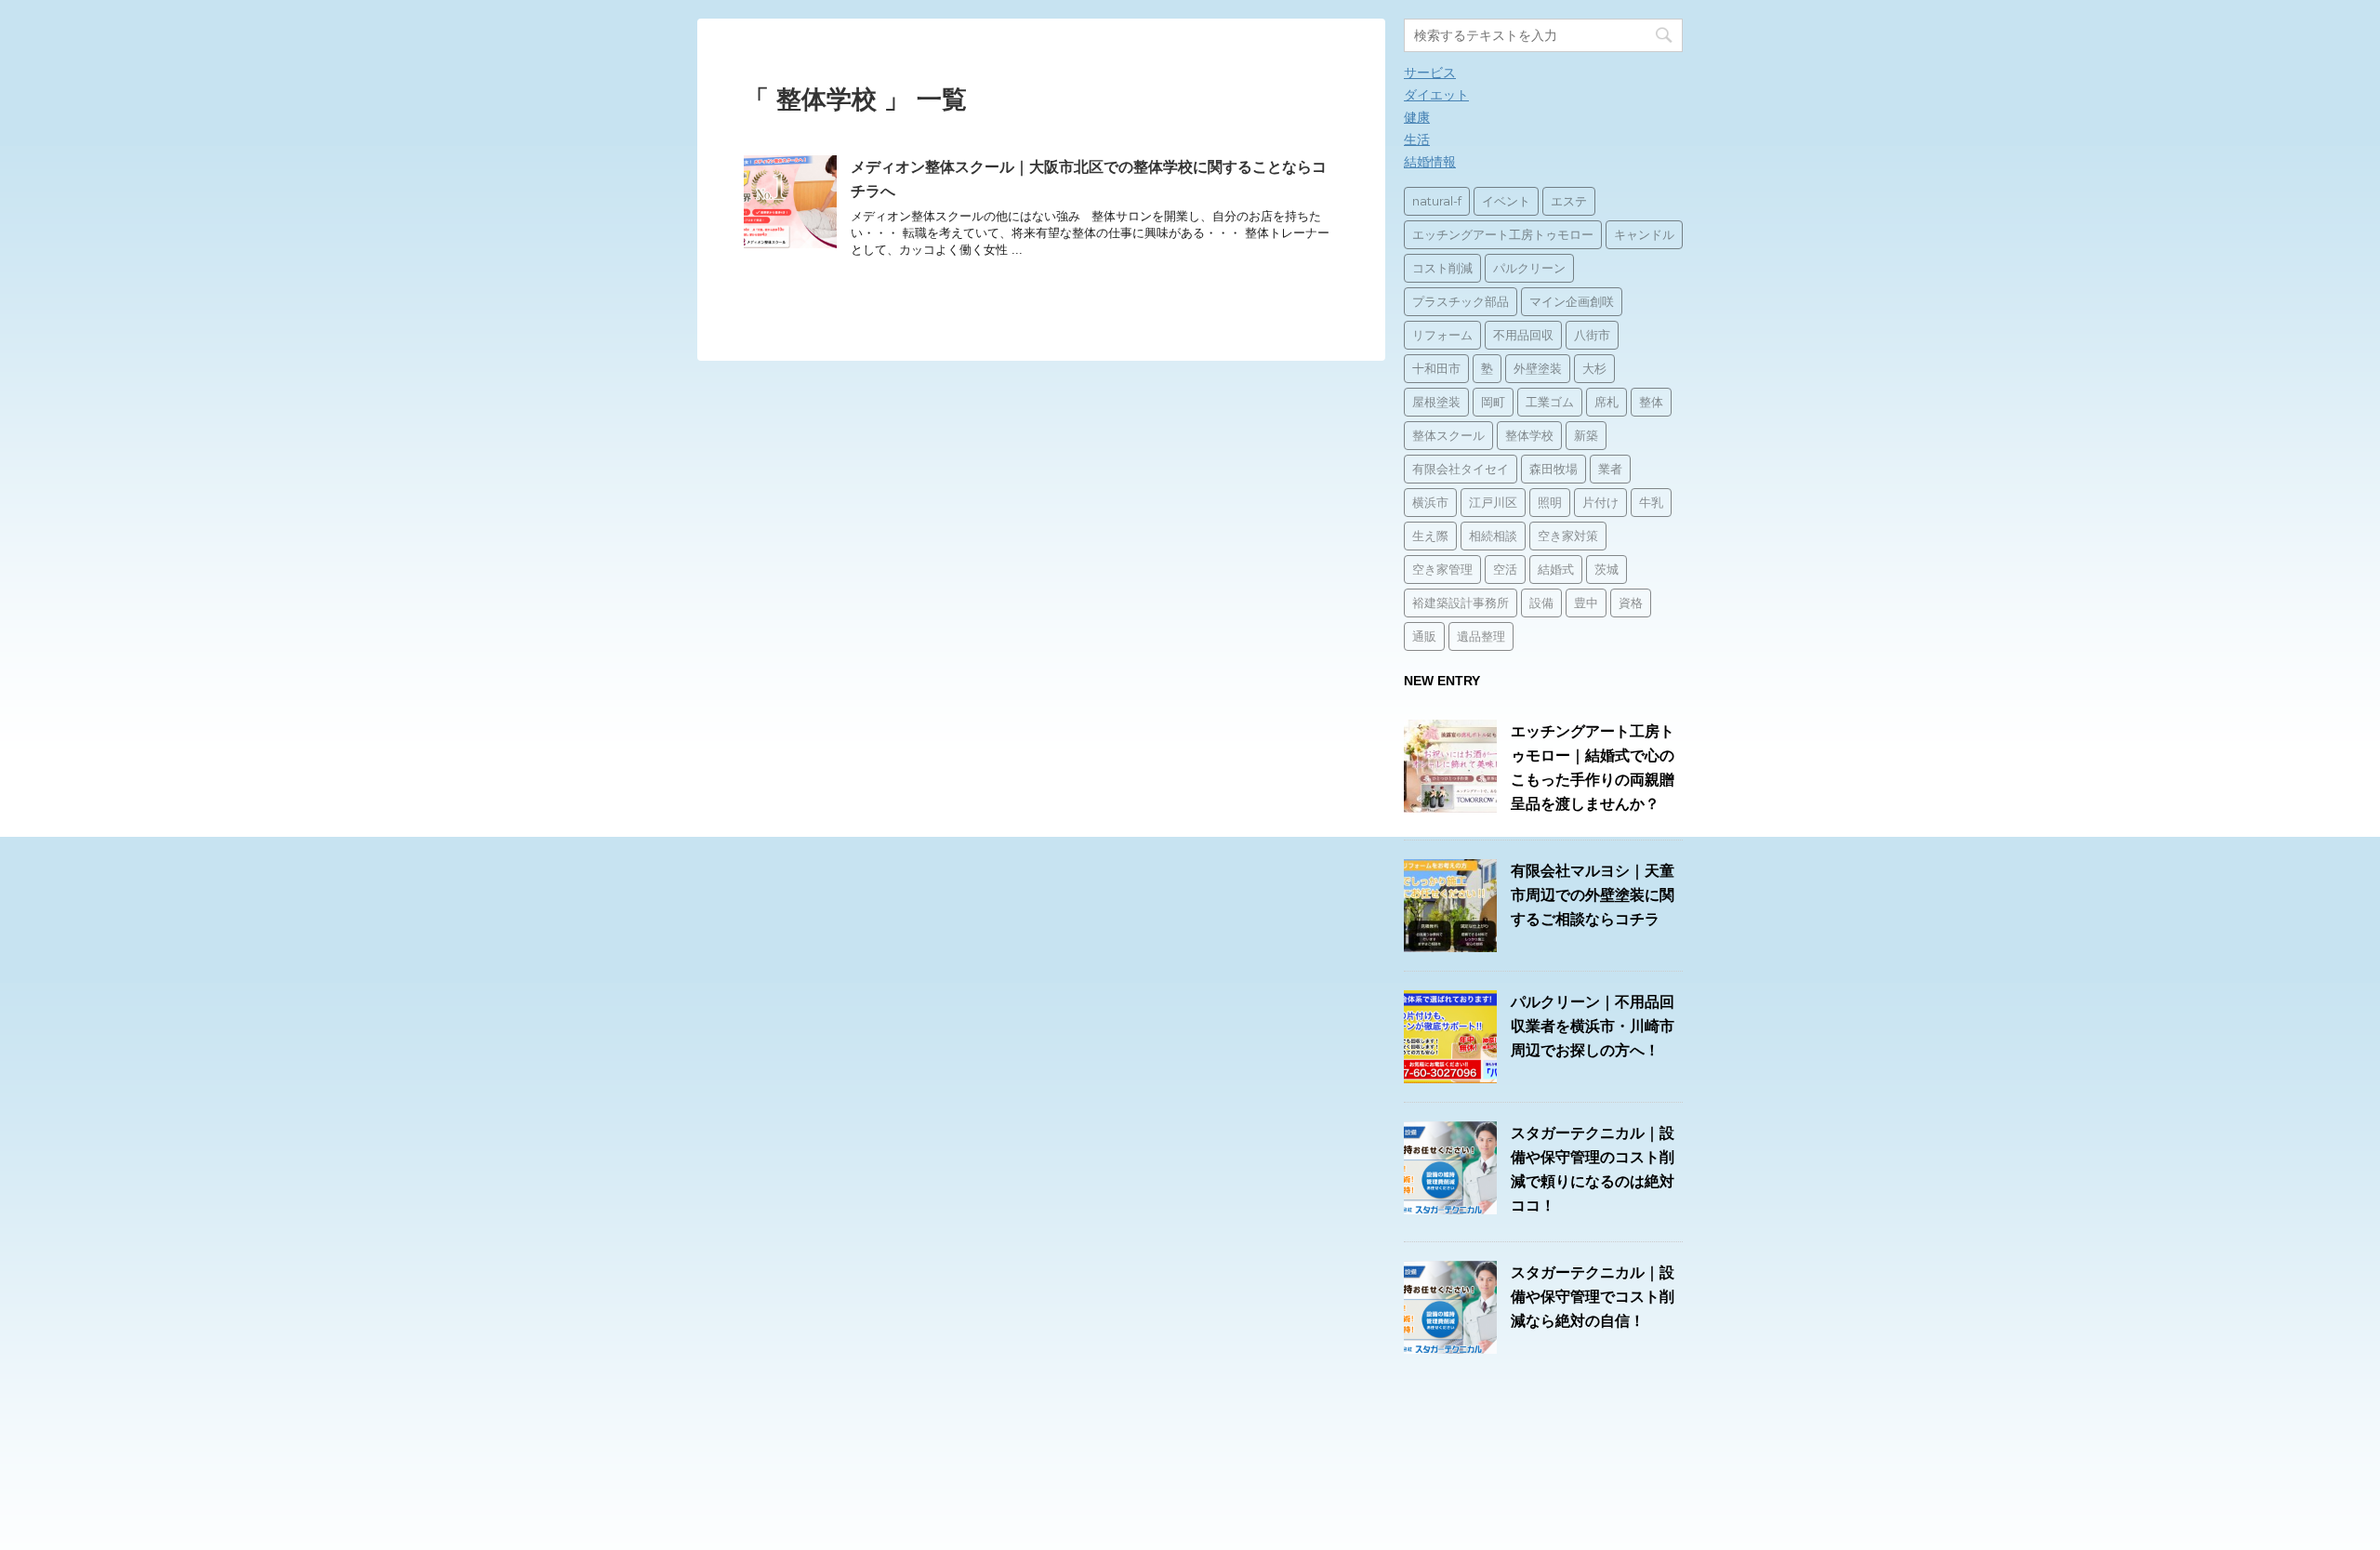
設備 (1541, 603)
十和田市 (1436, 368)
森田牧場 (1554, 469)
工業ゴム (1550, 402)
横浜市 (1430, 502)
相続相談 (1493, 536)
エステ (1569, 201)
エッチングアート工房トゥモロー (1503, 234)
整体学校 (1529, 435)
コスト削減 (1442, 268)
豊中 (1586, 603)
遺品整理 (1481, 636)
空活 (1505, 569)
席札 (1606, 402)
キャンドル (1644, 234)
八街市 (1592, 335)
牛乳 (1651, 502)
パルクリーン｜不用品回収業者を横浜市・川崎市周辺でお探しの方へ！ (1593, 1026)
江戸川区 (1493, 502)
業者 (1610, 469)
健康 (1417, 117)
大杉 (1594, 368)
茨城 (1606, 569)
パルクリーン (1529, 268)
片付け (1600, 502)
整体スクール (1448, 435)
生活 (1417, 139)
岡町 (1493, 402)
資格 (1631, 603)
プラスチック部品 (1461, 301)
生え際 (1430, 536)
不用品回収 (1523, 335)
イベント (1506, 201)
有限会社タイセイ (1461, 469)
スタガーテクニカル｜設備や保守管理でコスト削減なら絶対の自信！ (1593, 1297)
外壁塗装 (1538, 368)
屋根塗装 (1436, 402)
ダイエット (1436, 95)
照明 (1550, 502)
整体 (1651, 402)
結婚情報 (1430, 162)
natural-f (1437, 201)
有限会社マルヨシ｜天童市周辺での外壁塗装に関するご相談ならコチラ (1593, 895)
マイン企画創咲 (1572, 301)
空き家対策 (1568, 536)
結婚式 (1556, 569)
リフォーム (1442, 335)
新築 (1586, 435)
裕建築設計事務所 (1461, 603)
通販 (1424, 636)
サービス (1430, 73)
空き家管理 (1442, 569)
